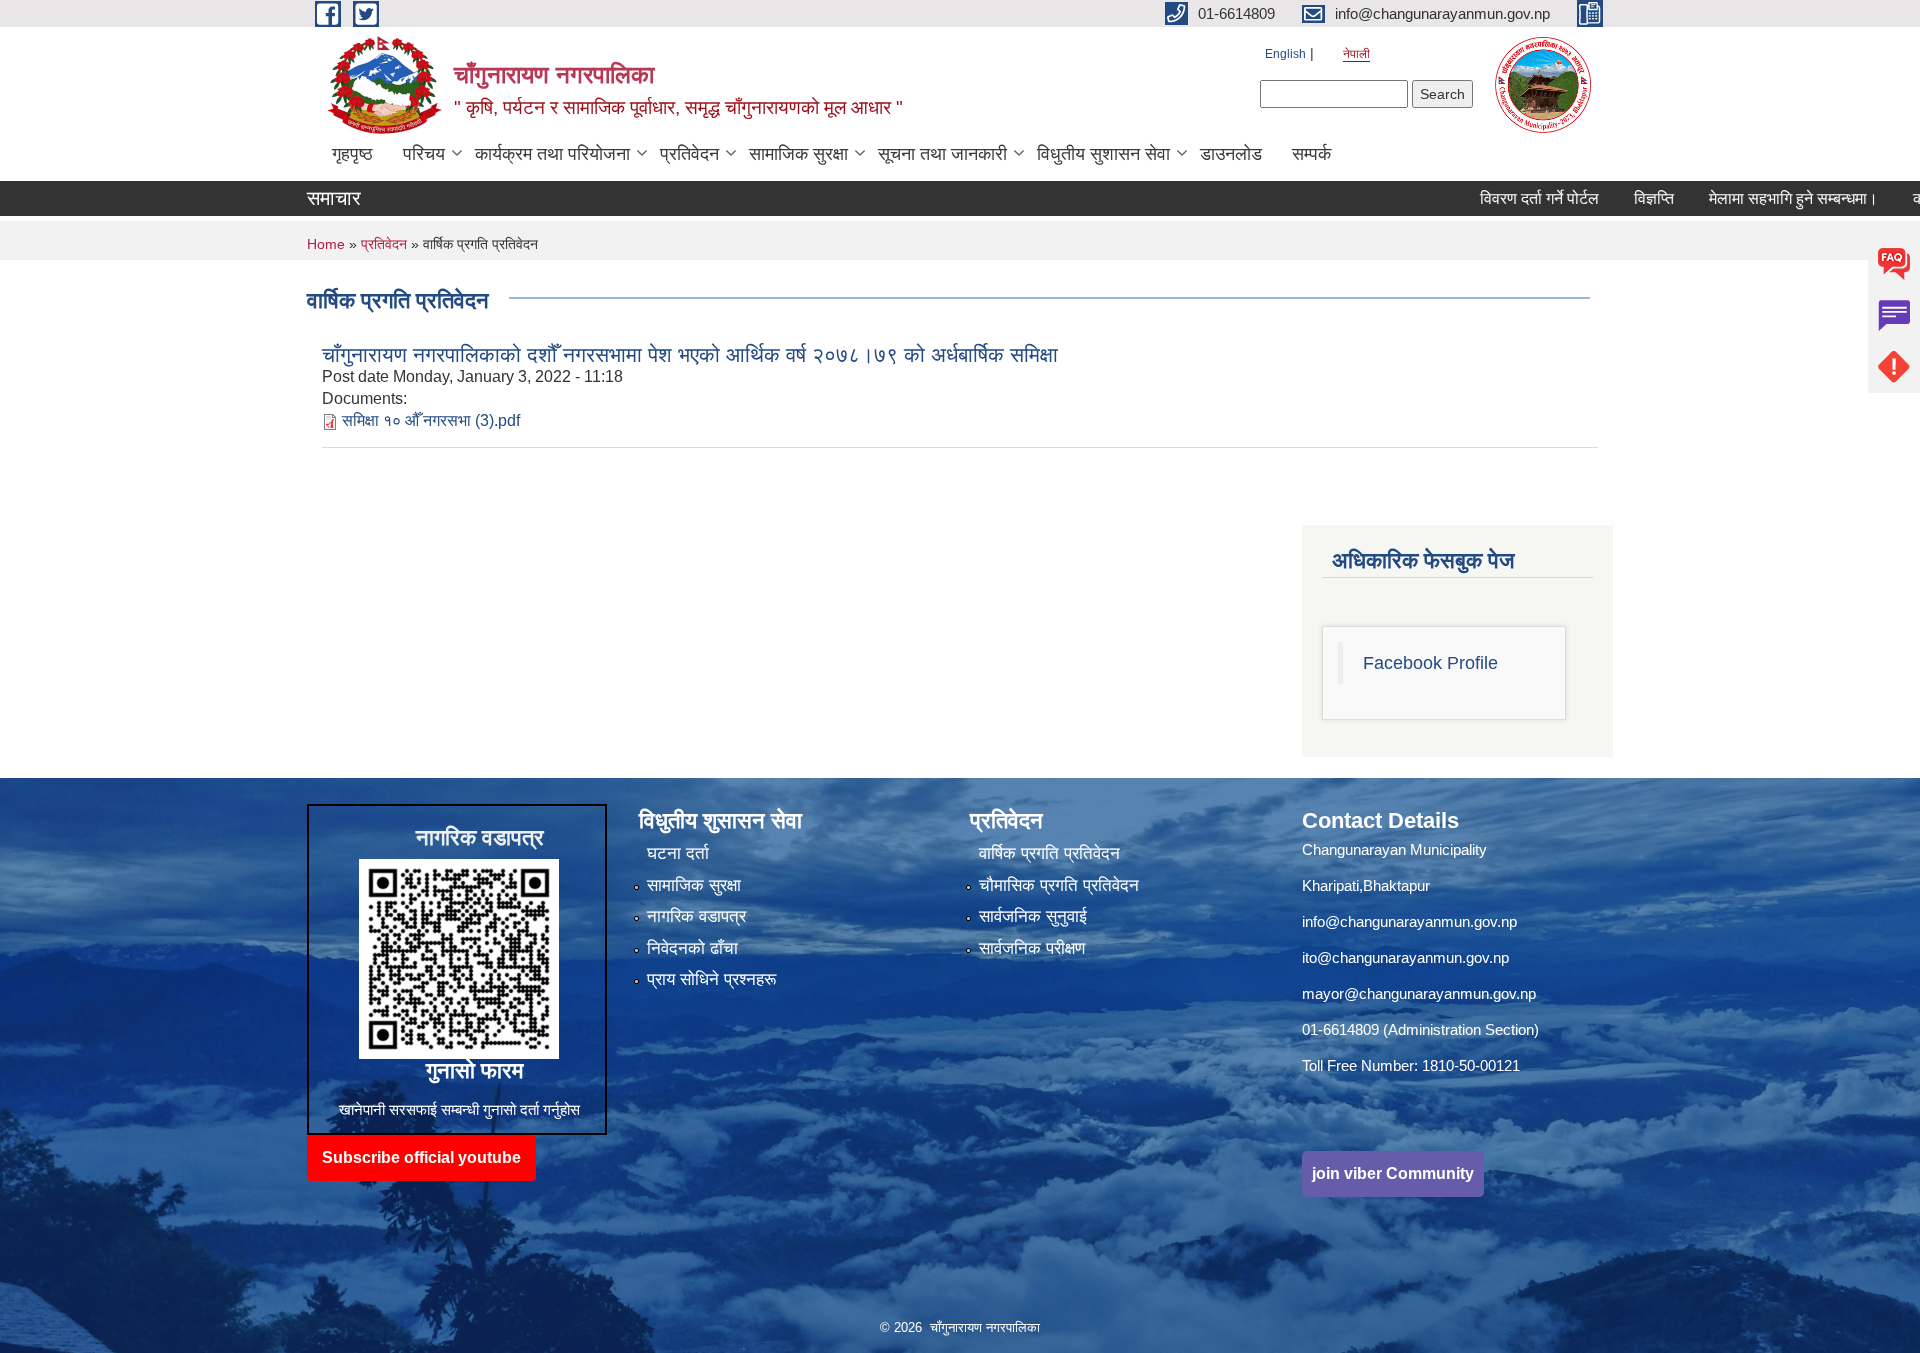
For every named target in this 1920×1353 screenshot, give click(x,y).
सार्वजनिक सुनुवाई (1033, 916)
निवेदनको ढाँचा (692, 948)
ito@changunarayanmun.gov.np (1405, 957)
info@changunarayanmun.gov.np (1409, 921)
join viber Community (1393, 1173)
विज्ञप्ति (1607, 198)
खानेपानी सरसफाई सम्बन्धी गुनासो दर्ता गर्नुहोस (459, 1109)
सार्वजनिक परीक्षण (1032, 948)
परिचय (424, 154)
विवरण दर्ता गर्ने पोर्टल (1492, 198)
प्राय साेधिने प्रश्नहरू (711, 979)
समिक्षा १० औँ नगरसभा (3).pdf (431, 420)
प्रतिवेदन (689, 154)
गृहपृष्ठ (352, 154)
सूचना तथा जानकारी (942, 154)
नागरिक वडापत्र (696, 916)
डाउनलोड (1231, 154)
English (1285, 54)
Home (326, 244)
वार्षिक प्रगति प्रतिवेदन (1049, 853)
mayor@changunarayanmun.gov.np (1419, 993)
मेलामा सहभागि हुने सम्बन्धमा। (1746, 198)
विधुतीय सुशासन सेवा (1103, 154)
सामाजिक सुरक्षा (798, 154)
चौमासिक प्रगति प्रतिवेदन (1059, 885)
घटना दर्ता (678, 853)
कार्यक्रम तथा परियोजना (552, 154)
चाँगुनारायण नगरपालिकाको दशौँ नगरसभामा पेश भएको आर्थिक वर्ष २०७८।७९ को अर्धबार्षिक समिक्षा (690, 354)
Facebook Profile (1430, 663)
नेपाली (1356, 54)
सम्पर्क (1311, 154)
